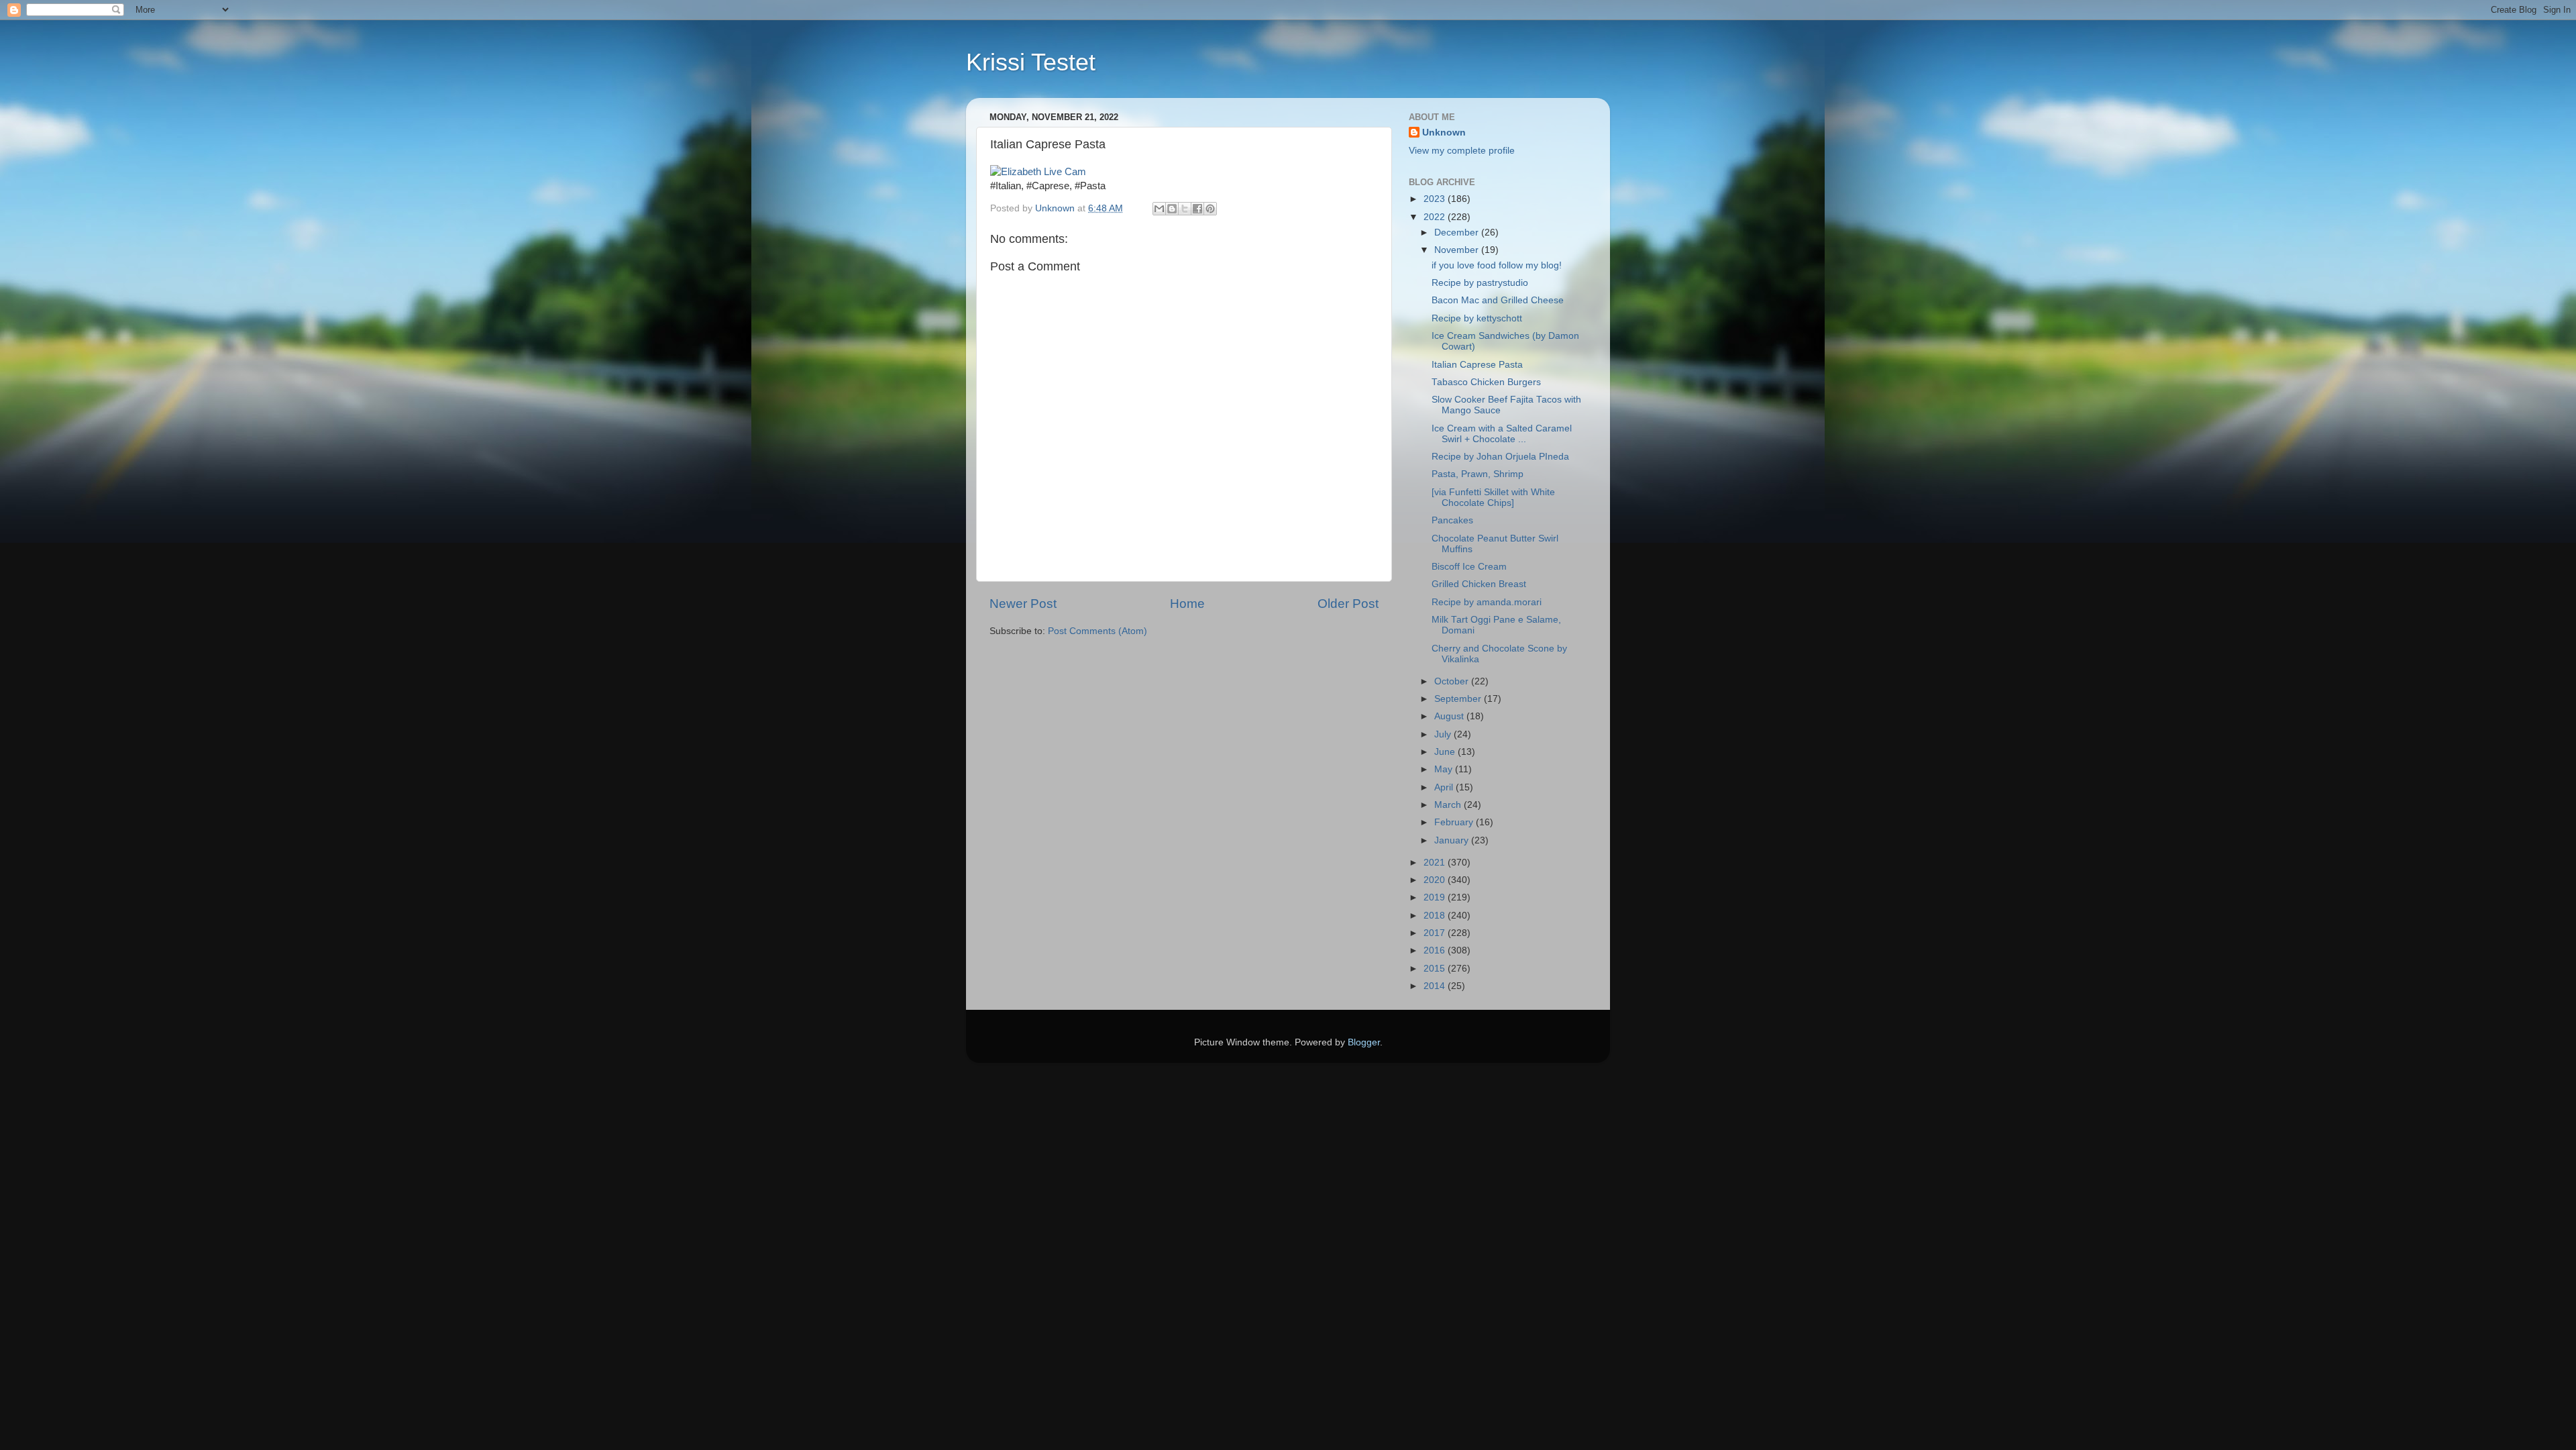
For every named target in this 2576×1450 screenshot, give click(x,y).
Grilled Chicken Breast (1479, 584)
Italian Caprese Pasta (1477, 365)
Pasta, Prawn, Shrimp (1478, 474)
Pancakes (1452, 520)
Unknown (1444, 133)
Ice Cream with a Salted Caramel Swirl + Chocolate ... (1502, 434)
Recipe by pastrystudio (1480, 283)
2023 (1436, 199)
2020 (1436, 880)
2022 (1436, 217)
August (1450, 716)
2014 (1436, 986)
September (1459, 699)
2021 (1436, 863)
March (1449, 805)
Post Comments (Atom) (1097, 631)
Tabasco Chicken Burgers (1486, 382)
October (1453, 681)
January (1453, 840)
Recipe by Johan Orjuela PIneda (1500, 457)
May (1445, 769)
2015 (1436, 969)
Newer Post (1023, 604)
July (1444, 734)
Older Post (1348, 604)
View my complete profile (1462, 151)
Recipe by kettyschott (1477, 318)
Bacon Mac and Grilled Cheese (1498, 300)
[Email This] (1159, 209)
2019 (1436, 897)
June (1446, 752)
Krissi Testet (1031, 62)
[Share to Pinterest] (1210, 209)
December (1458, 232)
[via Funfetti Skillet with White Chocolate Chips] (1493, 498)
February (1455, 822)
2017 (1436, 933)
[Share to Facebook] (1197, 209)
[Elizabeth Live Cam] (1038, 172)
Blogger (1364, 1042)
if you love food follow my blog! (1497, 265)
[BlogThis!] (1172, 209)
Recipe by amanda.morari (1487, 602)
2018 (1436, 916)
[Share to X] (1185, 209)
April (1445, 787)
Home (1187, 604)
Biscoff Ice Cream (1469, 567)
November (1458, 250)
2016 (1436, 950)
